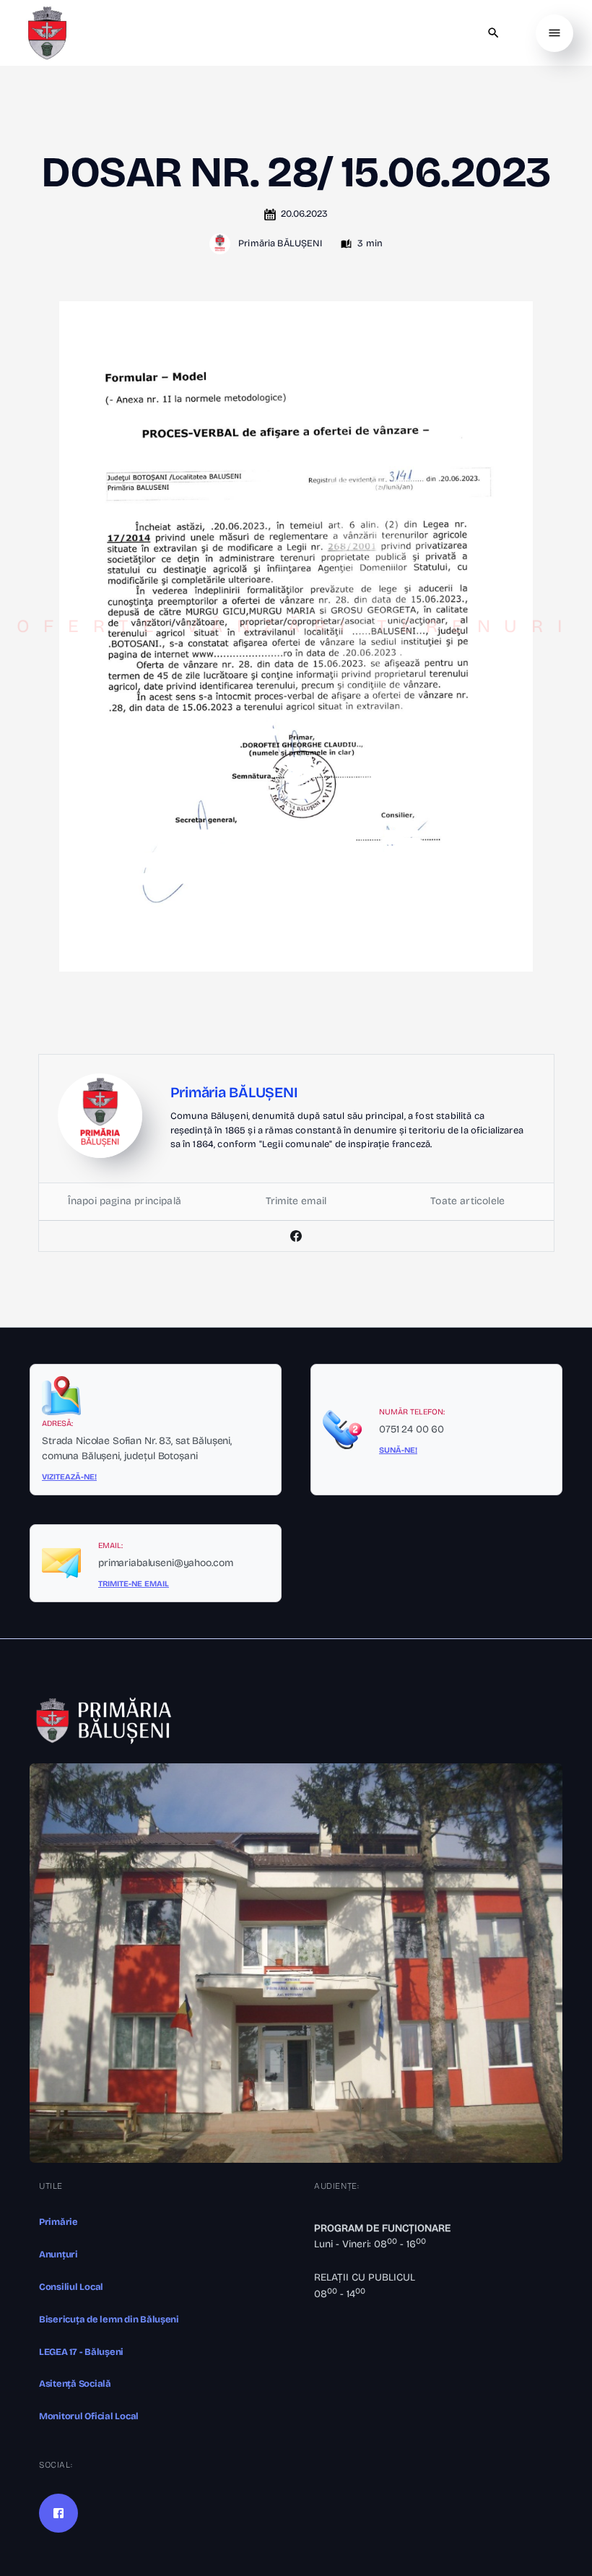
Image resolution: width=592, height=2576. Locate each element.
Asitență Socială (75, 2384)
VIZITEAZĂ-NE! (69, 1477)
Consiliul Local (71, 2287)
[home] (47, 33)
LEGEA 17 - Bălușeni (81, 2352)
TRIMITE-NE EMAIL (134, 1584)
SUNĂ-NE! (398, 1450)
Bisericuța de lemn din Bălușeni (109, 2320)
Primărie (58, 2222)
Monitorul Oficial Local (89, 2416)
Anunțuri (58, 2255)
